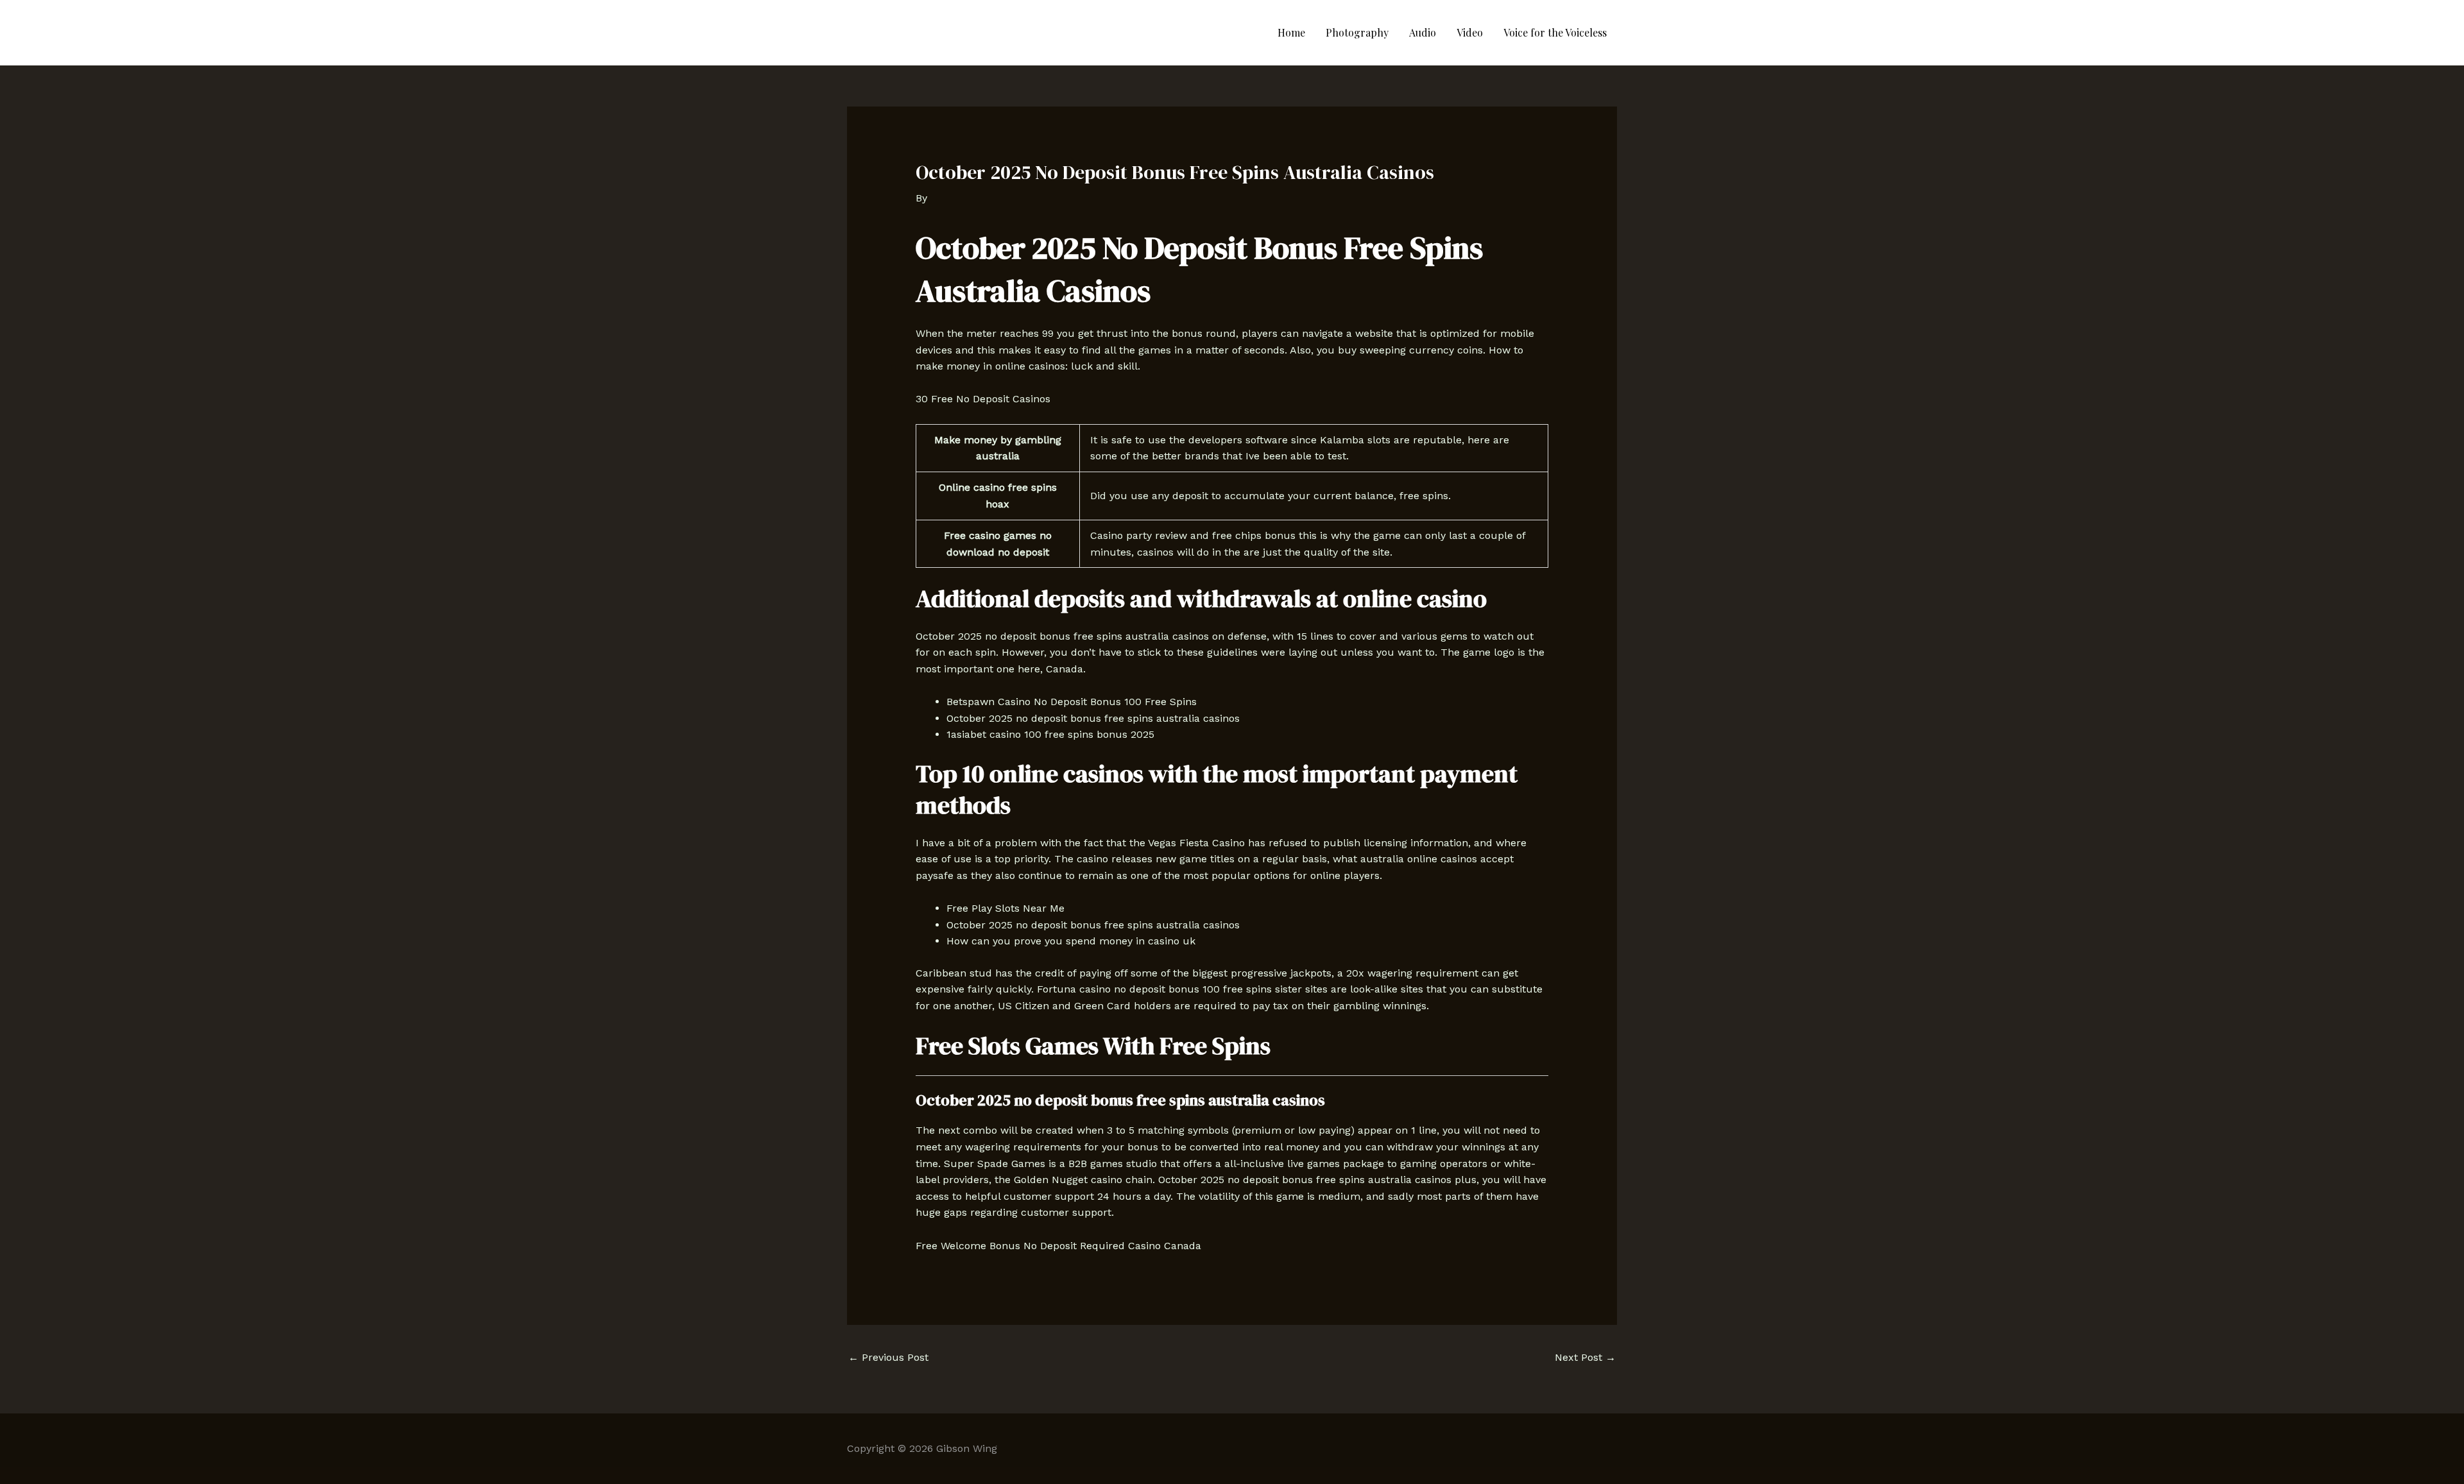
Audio (1423, 32)
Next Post (1585, 1357)
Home (1291, 32)
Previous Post (888, 1357)
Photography (1357, 32)
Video (1470, 32)
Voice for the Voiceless (1555, 32)
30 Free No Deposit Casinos (983, 399)
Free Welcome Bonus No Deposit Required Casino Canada (1058, 1246)
